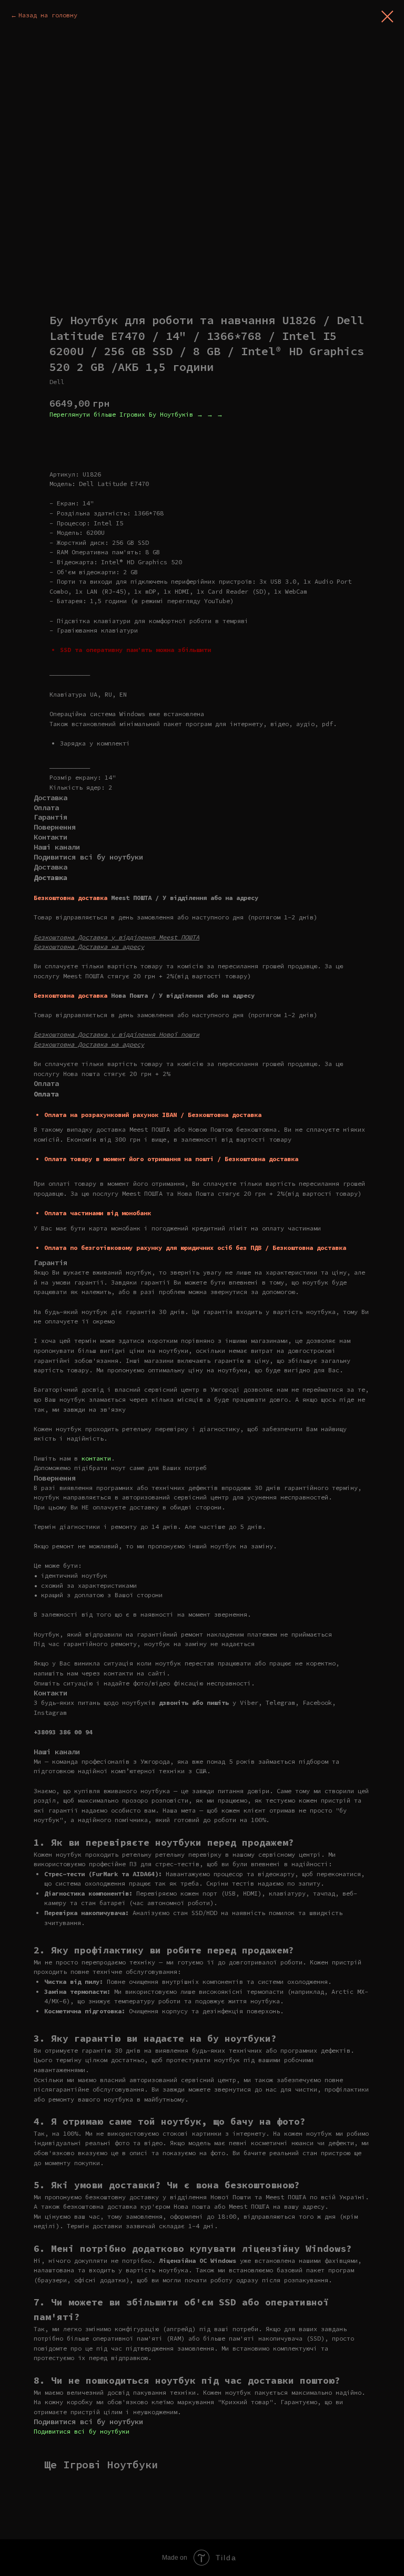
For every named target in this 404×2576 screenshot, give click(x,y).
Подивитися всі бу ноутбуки (82, 2431)
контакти (96, 1458)
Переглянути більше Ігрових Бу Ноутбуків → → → (136, 414)
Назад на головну (48, 15)
